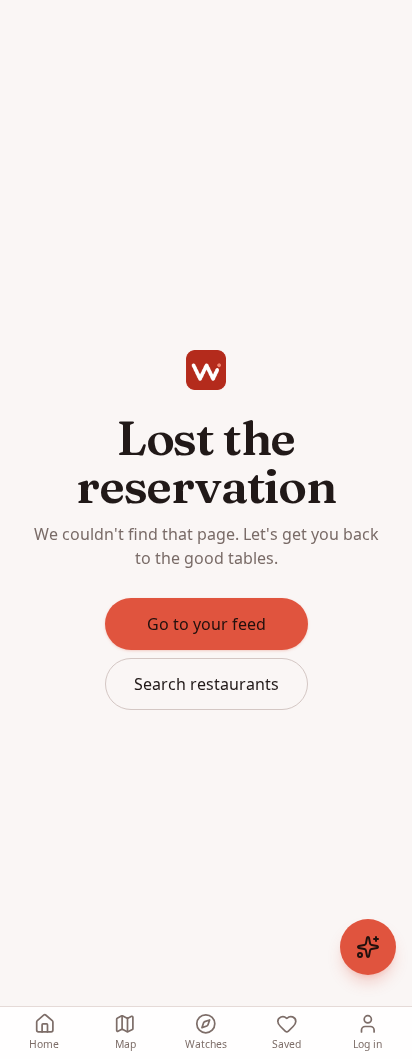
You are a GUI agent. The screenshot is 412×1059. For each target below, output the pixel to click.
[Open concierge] (368, 947)
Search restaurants (206, 684)
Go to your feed (206, 624)
